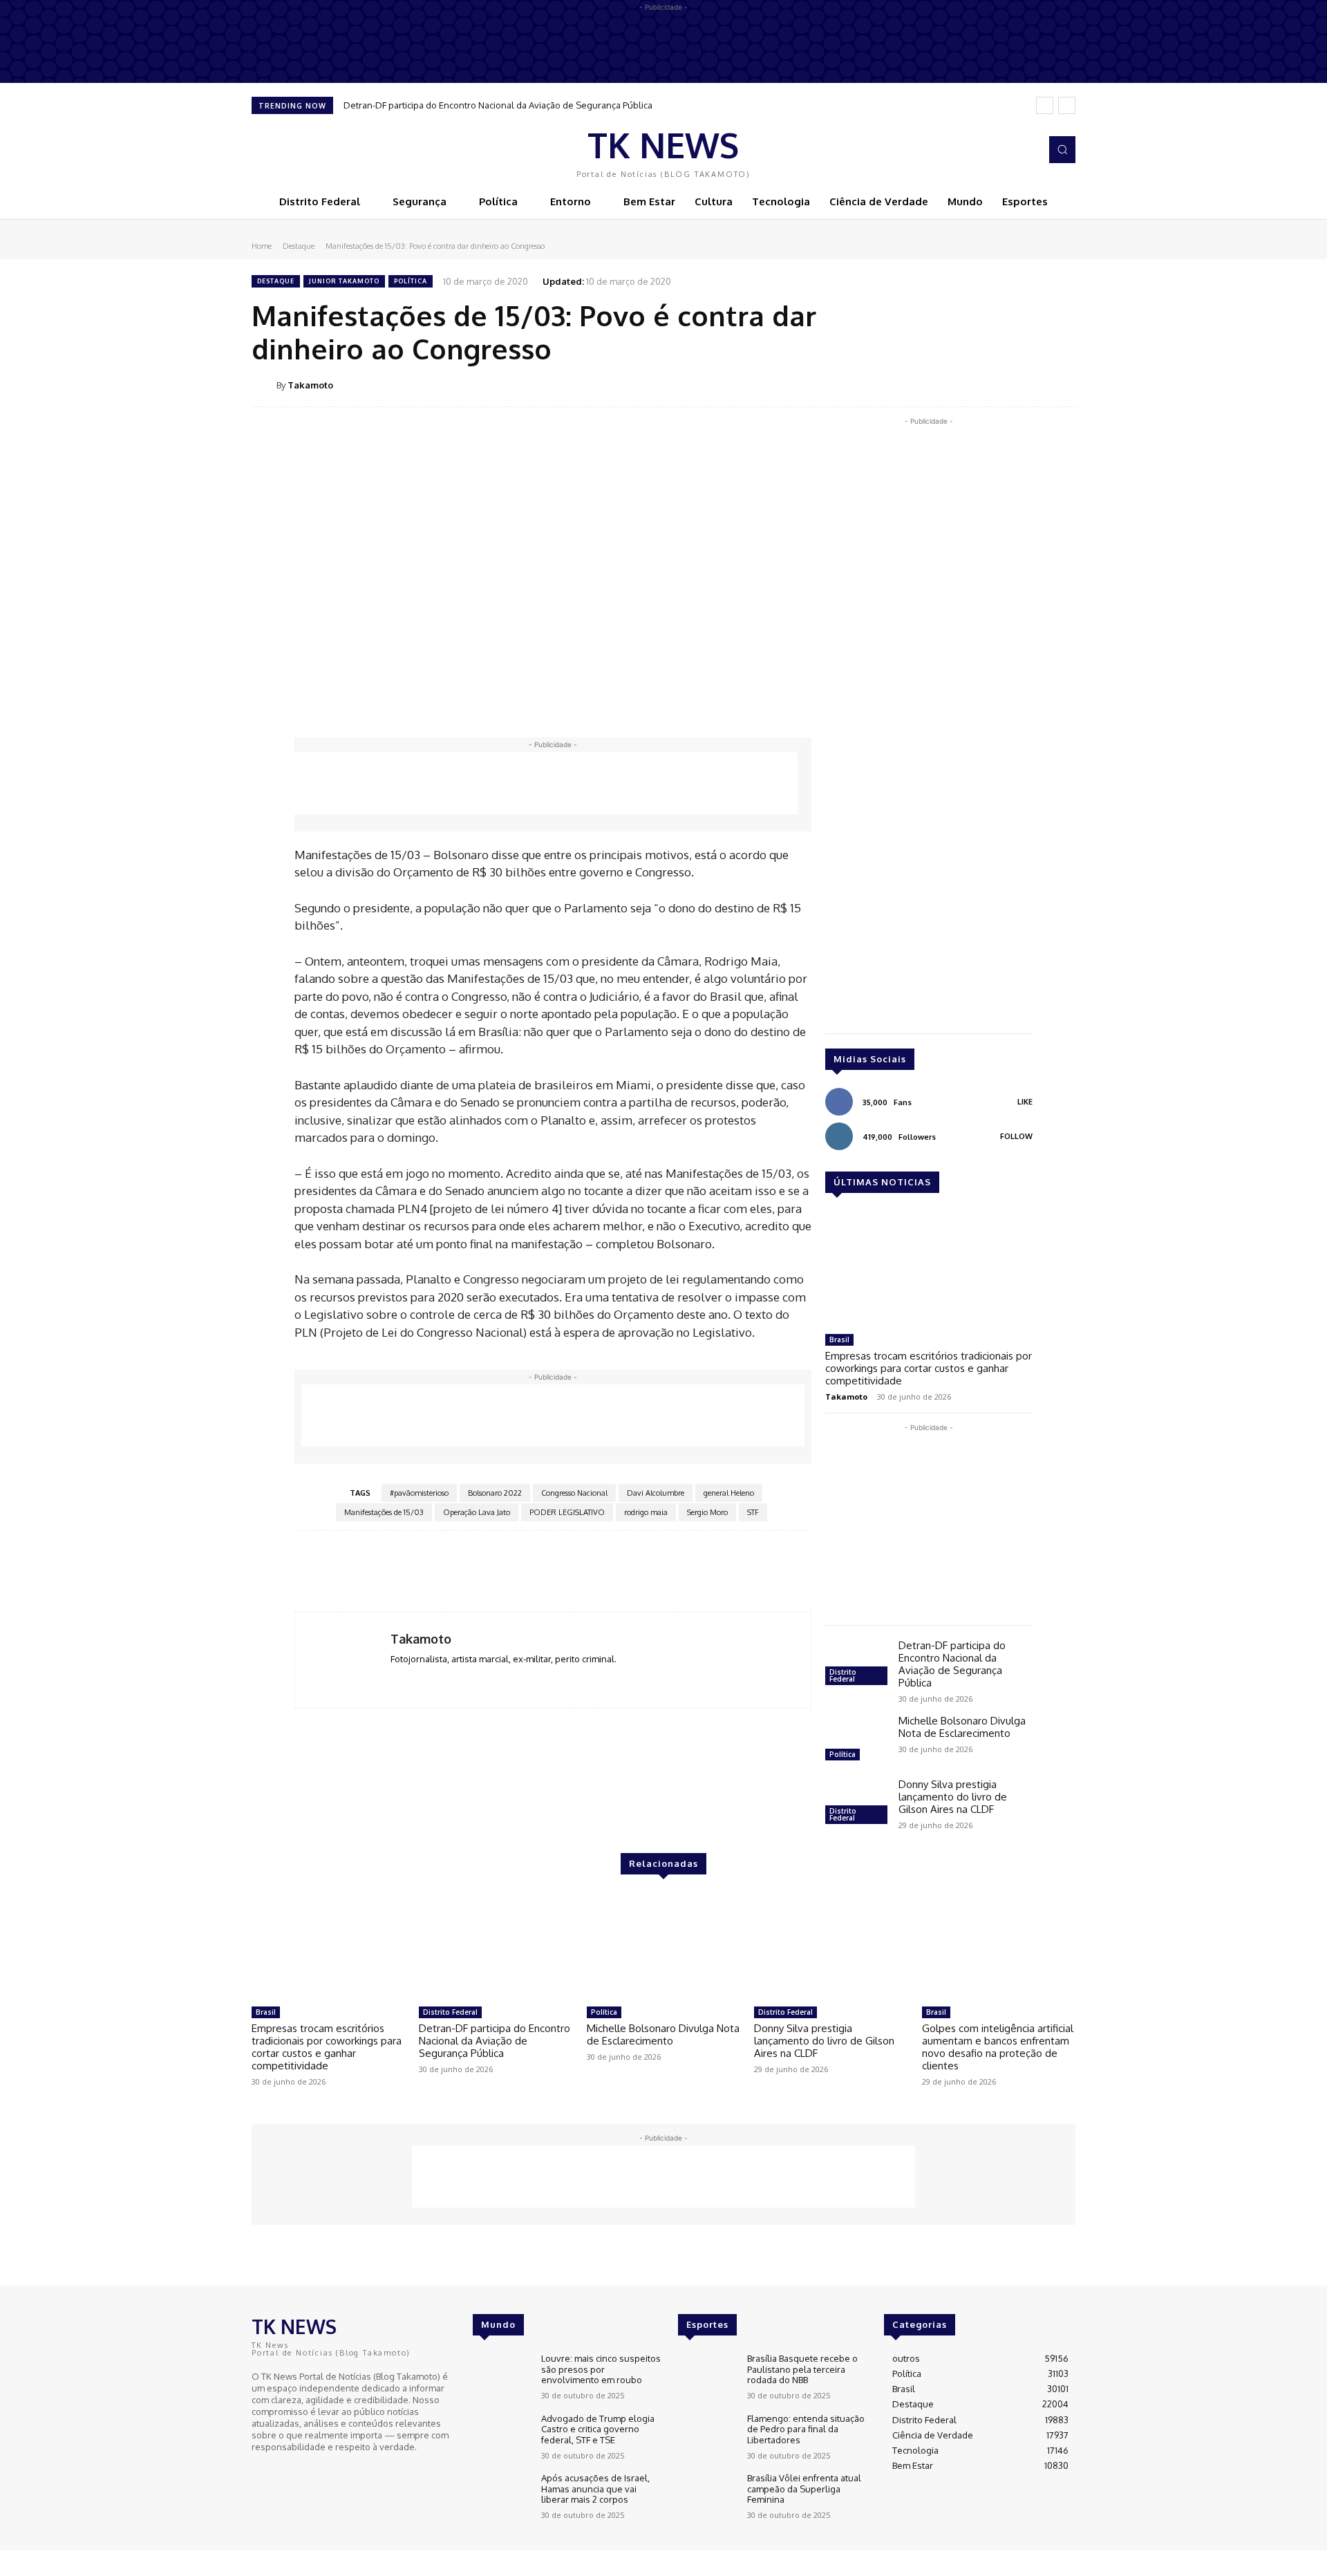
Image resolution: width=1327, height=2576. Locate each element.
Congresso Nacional (574, 1493)
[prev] (1045, 105)
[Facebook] (1006, 150)
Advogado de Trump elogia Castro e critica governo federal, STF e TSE (598, 2429)
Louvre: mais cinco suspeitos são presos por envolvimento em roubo (601, 2369)
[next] (1067, 105)
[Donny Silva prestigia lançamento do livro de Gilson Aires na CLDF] (856, 1803)
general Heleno (729, 1493)
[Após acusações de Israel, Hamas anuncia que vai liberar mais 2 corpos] (501, 2496)
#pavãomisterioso (419, 1493)
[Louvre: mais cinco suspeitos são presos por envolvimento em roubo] (501, 2377)
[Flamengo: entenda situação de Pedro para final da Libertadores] (707, 2437)
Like (1025, 1102)
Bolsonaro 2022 (495, 1493)
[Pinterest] (997, 384)
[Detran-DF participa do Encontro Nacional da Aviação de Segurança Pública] (856, 1664)
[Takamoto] (264, 385)
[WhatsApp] (1028, 384)
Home (262, 246)
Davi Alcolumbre (656, 1493)
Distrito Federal (843, 1675)
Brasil (839, 1339)
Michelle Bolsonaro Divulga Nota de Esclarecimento (962, 1727)
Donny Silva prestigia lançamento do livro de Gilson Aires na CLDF (953, 1797)
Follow (1016, 1136)
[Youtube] (300, 2472)
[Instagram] (1026, 150)
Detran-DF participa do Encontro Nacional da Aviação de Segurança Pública (498, 105)
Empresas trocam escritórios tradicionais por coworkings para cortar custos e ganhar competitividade (929, 1368)
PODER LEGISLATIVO (567, 1512)
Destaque (299, 246)
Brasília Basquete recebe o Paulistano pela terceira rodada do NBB (802, 2369)
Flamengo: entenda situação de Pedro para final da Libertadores (806, 2429)
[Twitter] (965, 384)
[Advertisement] (546, 783)
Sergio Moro (707, 1512)
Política (411, 281)
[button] (1062, 149)
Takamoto (310, 385)
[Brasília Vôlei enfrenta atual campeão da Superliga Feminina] (707, 2496)
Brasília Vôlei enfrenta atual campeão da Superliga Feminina (804, 2489)
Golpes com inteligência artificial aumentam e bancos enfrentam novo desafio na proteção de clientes (998, 2047)
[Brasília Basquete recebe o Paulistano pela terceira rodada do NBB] (707, 2377)
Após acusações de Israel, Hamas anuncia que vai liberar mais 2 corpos (595, 2489)
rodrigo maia (646, 1512)
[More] (1061, 384)
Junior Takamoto (344, 281)
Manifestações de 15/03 (384, 1512)
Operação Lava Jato (477, 1512)
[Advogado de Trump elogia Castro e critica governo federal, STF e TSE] (501, 2437)
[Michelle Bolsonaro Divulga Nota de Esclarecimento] (856, 1740)
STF (753, 1512)
